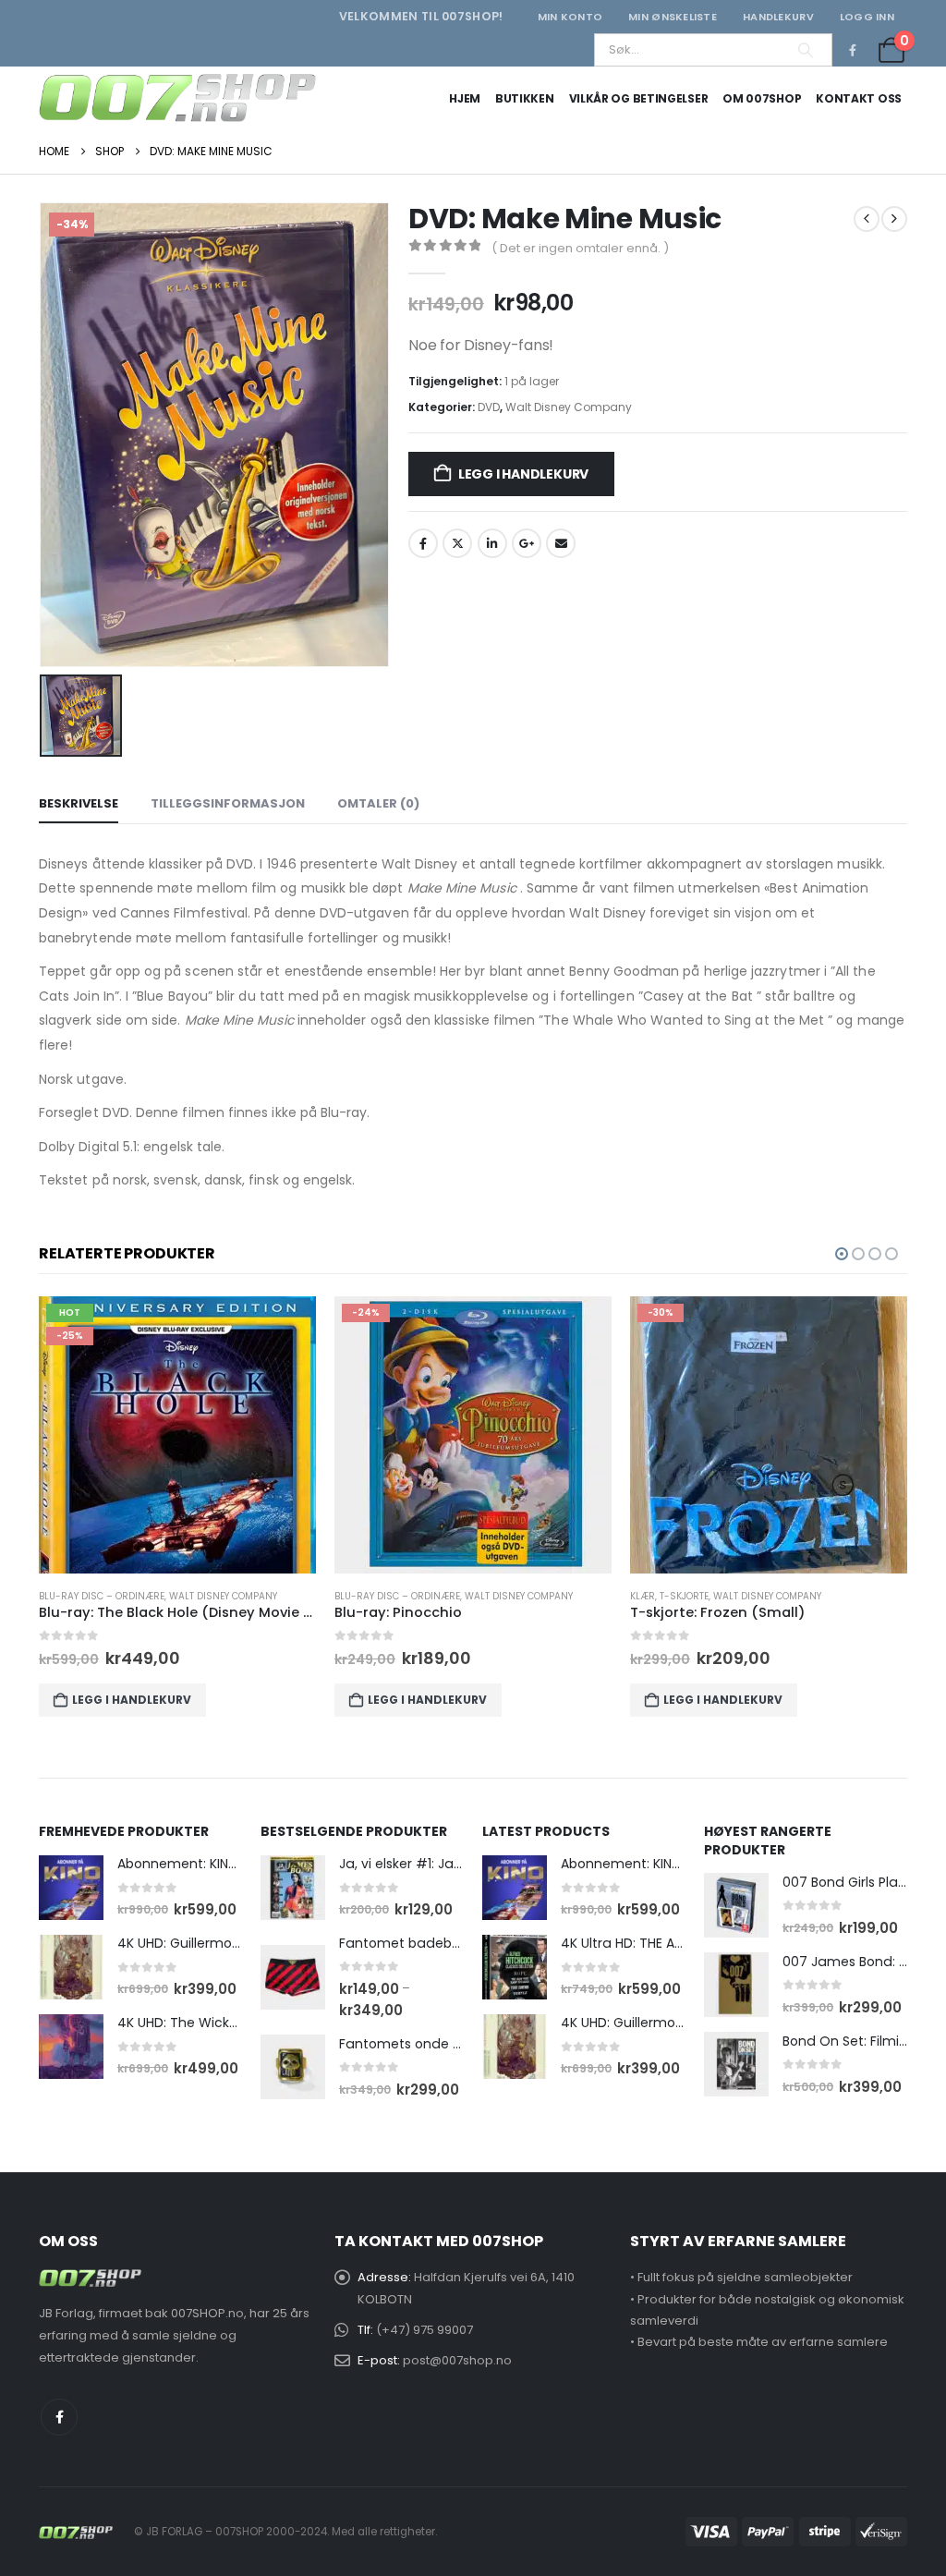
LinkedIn (492, 543)
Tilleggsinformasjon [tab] (228, 803)
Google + (527, 543)
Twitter (457, 543)
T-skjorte (388, 1596)
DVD (489, 407)
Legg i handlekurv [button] (132, 1700)
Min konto (570, 17)
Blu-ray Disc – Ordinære (102, 1596)
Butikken (525, 98)
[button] (842, 1254)
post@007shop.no (457, 2360)
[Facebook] (853, 50)
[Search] (806, 50)
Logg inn (867, 17)
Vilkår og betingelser (639, 98)
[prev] (867, 219)
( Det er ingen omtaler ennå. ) (580, 248)
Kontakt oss (859, 98)
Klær (347, 1596)
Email (561, 543)
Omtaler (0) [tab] (378, 803)
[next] (894, 219)
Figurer (649, 1596)
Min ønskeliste (673, 17)
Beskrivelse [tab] (79, 803)
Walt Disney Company (569, 407)
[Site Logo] (177, 98)
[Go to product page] (71, 1888)
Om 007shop (762, 98)
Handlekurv (778, 17)
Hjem (465, 98)
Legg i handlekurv (523, 474)
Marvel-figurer (714, 1596)
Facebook (423, 543)
